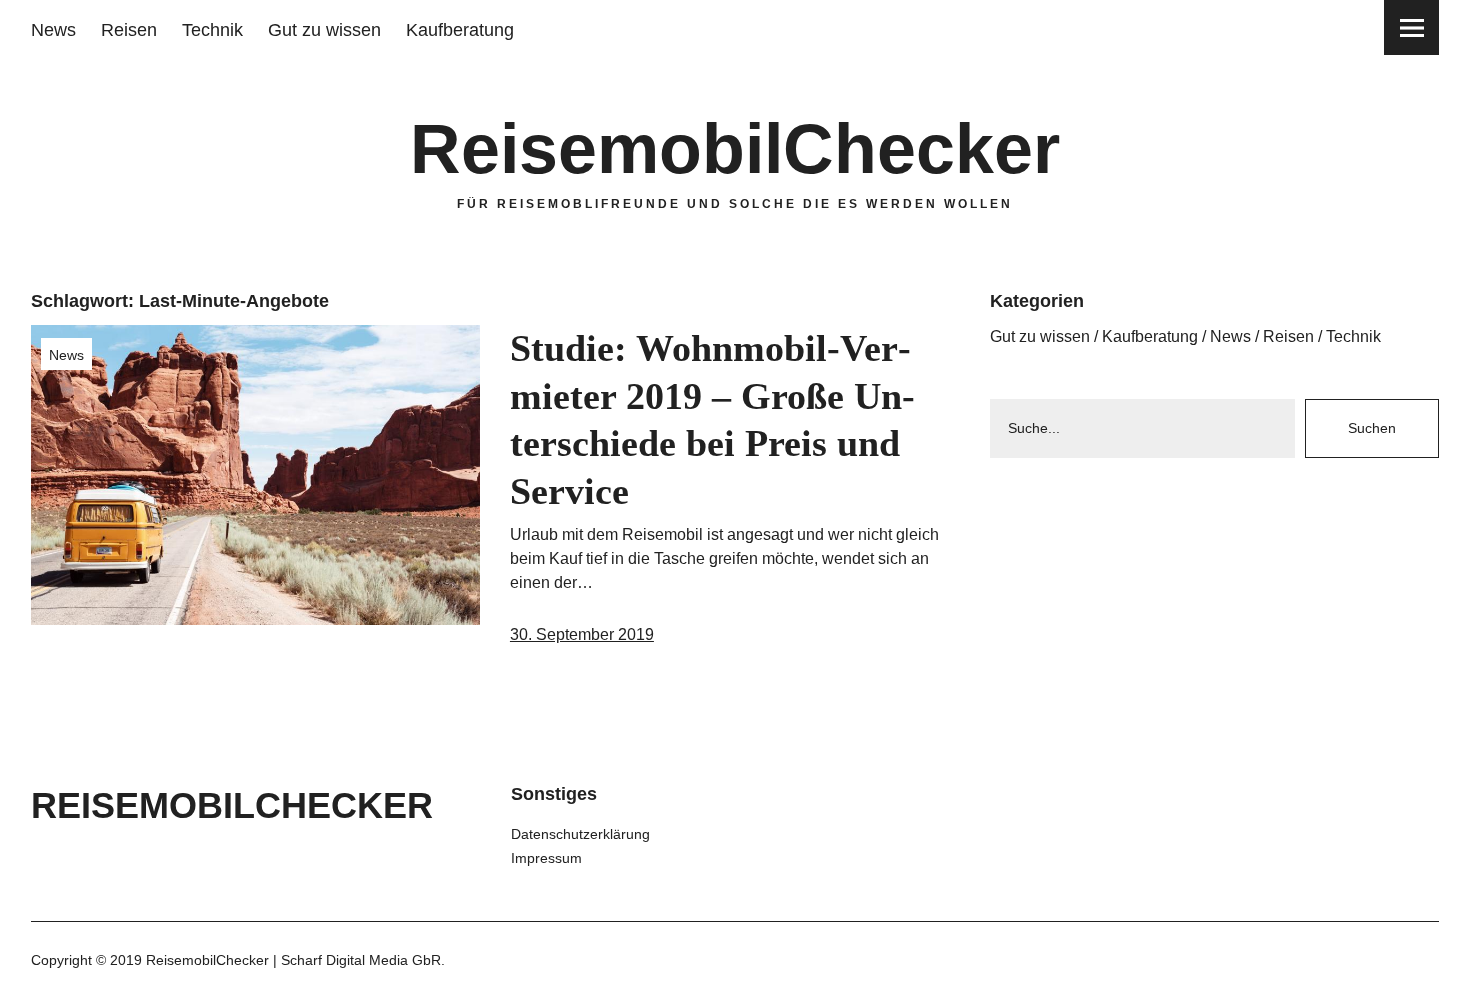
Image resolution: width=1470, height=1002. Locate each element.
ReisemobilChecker (735, 149)
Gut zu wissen (324, 30)
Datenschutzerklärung (580, 834)
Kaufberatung (460, 30)
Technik (212, 30)
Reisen (129, 30)
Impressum (546, 858)
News (53, 30)
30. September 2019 (582, 634)
